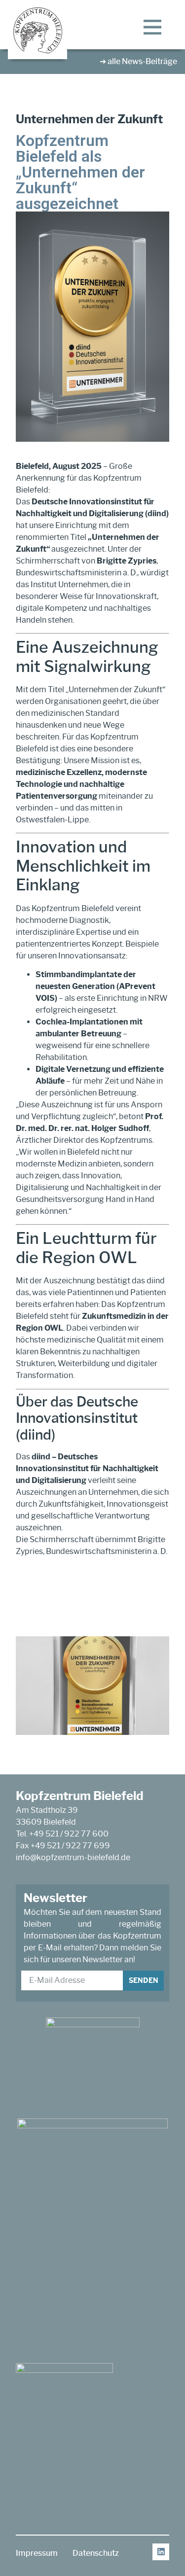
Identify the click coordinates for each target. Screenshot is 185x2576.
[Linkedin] (161, 2552)
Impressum (37, 2553)
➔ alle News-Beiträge (138, 61)
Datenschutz (96, 2553)
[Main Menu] (152, 27)
